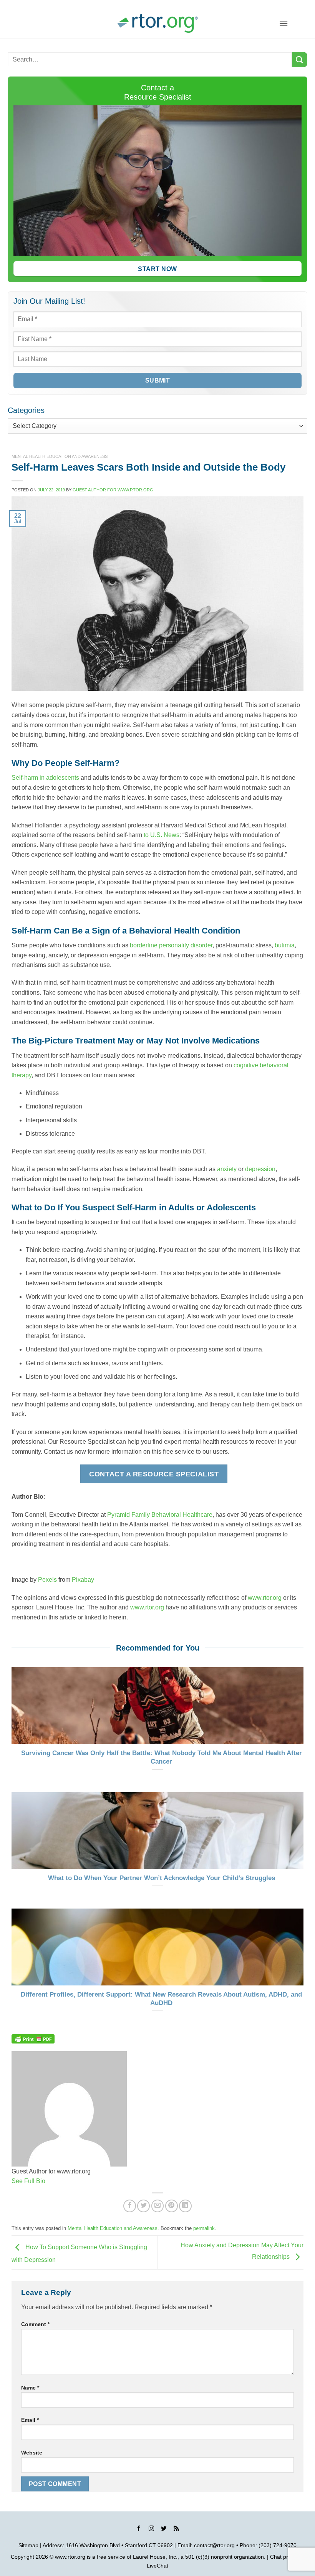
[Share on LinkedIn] (185, 2206)
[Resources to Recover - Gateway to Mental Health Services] (157, 23)
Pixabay (83, 1580)
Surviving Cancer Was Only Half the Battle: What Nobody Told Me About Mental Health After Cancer (162, 1757)
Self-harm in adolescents (45, 778)
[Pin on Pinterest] (172, 2206)
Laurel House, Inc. (155, 2557)
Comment (35, 2324)
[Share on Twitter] (143, 2206)
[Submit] (300, 59)
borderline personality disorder (171, 945)
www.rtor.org (265, 1598)
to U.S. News (162, 835)
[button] (283, 23)
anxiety (227, 1169)
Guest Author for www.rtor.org (113, 490)
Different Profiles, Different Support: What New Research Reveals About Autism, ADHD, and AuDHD (161, 1999)
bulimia (285, 945)
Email (30, 2420)
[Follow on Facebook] (139, 2529)
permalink (204, 2228)
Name (30, 2388)
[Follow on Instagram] (151, 2529)
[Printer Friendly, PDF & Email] (33, 2038)
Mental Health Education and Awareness (60, 456)
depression (260, 1169)
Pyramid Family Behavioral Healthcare (160, 1515)
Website (32, 2453)
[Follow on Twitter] (164, 2529)
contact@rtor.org (214, 2545)
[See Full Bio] (50, 2181)
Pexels (47, 1580)
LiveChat (157, 2566)
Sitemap (28, 2545)
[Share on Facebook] (130, 2206)
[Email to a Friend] (158, 2206)
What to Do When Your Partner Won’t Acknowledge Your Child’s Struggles (162, 1878)
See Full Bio (28, 2181)
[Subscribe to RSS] (176, 2529)
